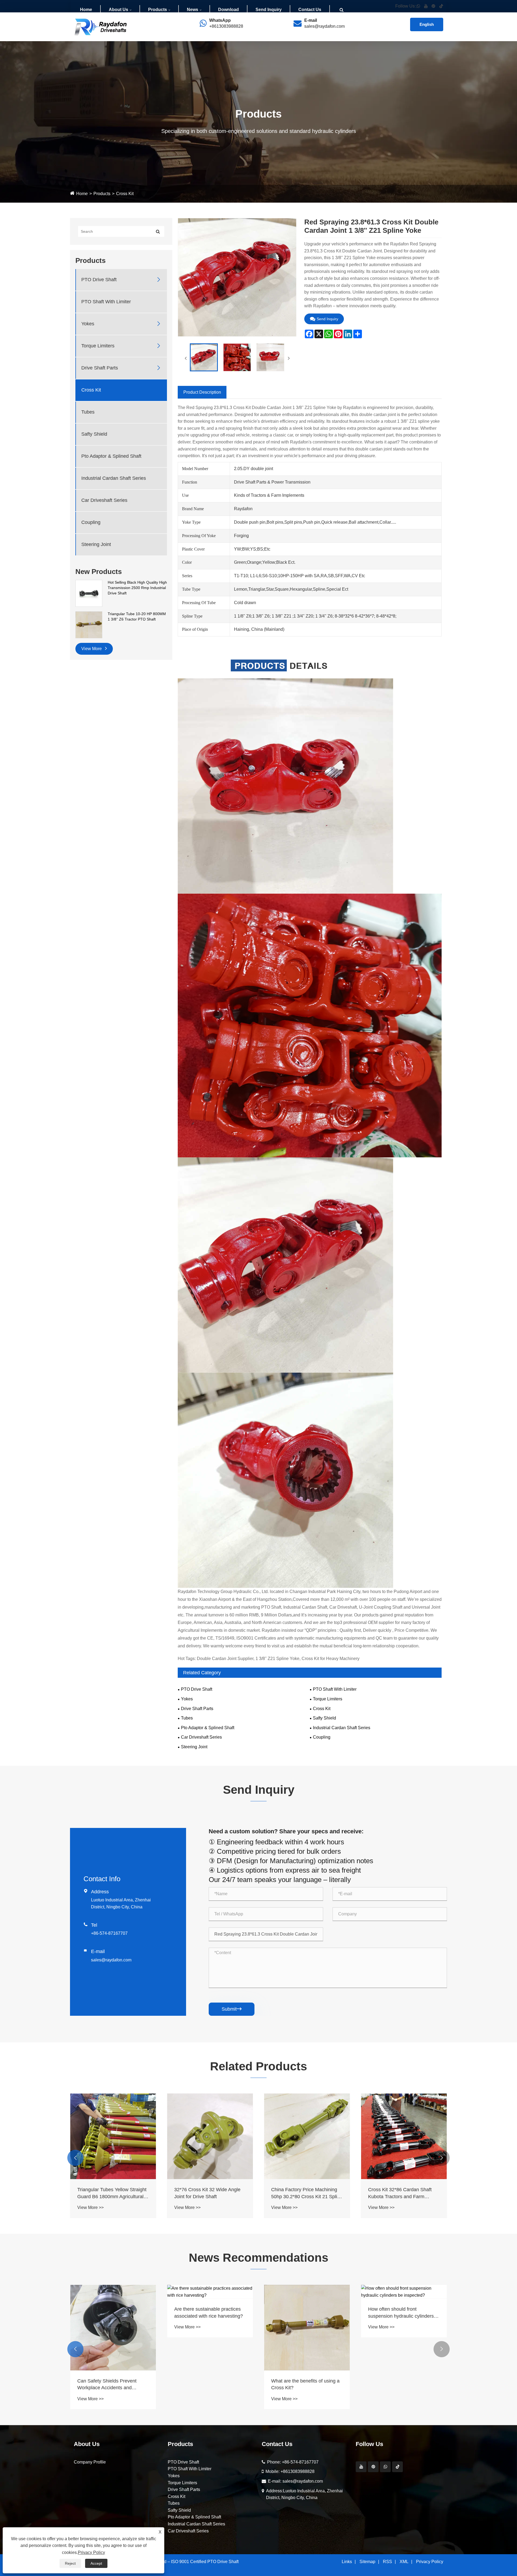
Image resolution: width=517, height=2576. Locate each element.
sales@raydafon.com (324, 26)
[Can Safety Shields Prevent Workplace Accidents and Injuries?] (307, 2328)
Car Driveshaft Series (104, 500)
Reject (70, 2563)
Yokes (88, 324)
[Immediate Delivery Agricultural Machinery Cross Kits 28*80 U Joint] (210, 2136)
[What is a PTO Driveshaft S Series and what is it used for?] (113, 2292)
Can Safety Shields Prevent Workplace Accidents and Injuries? (301, 2385)
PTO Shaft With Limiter (106, 302)
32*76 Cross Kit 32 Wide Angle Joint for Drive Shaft (401, 2193)
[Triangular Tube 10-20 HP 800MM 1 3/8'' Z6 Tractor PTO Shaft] (89, 625)
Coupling (91, 522)
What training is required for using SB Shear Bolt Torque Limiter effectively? (204, 2313)
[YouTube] (361, 2467)
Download (228, 10)
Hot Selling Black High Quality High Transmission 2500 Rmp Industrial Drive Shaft (137, 588)
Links (347, 2562)
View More (92, 649)
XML (404, 2562)
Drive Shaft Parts (100, 368)
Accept (96, 2563)
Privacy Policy (430, 2562)
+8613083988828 (226, 26)
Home (86, 10)
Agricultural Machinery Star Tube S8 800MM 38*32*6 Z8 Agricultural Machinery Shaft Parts (112, 2193)
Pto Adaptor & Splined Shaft (111, 456)
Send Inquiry (269, 10)
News (193, 10)
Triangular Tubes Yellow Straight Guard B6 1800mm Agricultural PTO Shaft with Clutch (306, 2193)
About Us (118, 10)
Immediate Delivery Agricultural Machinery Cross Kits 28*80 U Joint (208, 2193)
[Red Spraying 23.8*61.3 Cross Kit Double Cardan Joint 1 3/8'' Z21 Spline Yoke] (204, 357)
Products (158, 10)
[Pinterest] (373, 2467)
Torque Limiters (98, 346)
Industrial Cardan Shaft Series (114, 478)
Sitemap (367, 2562)
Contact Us (310, 10)
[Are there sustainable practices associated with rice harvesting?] (404, 2292)
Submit (232, 2009)
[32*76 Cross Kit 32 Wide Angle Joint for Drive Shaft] (404, 2136)
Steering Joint (96, 544)
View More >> (90, 2207)
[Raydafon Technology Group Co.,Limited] (101, 26)
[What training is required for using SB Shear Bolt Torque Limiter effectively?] (210, 2292)
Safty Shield (94, 434)
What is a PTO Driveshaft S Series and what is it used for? (110, 2312)
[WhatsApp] (385, 2467)
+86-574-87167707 (109, 1933)
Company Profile (90, 2462)
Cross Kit (125, 194)
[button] (75, 2158)
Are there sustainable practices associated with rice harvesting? (402, 2312)
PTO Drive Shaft (99, 280)
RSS (387, 2562)
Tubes (88, 412)
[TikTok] (397, 2467)
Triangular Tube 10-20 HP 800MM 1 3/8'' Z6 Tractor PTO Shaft (137, 616)
